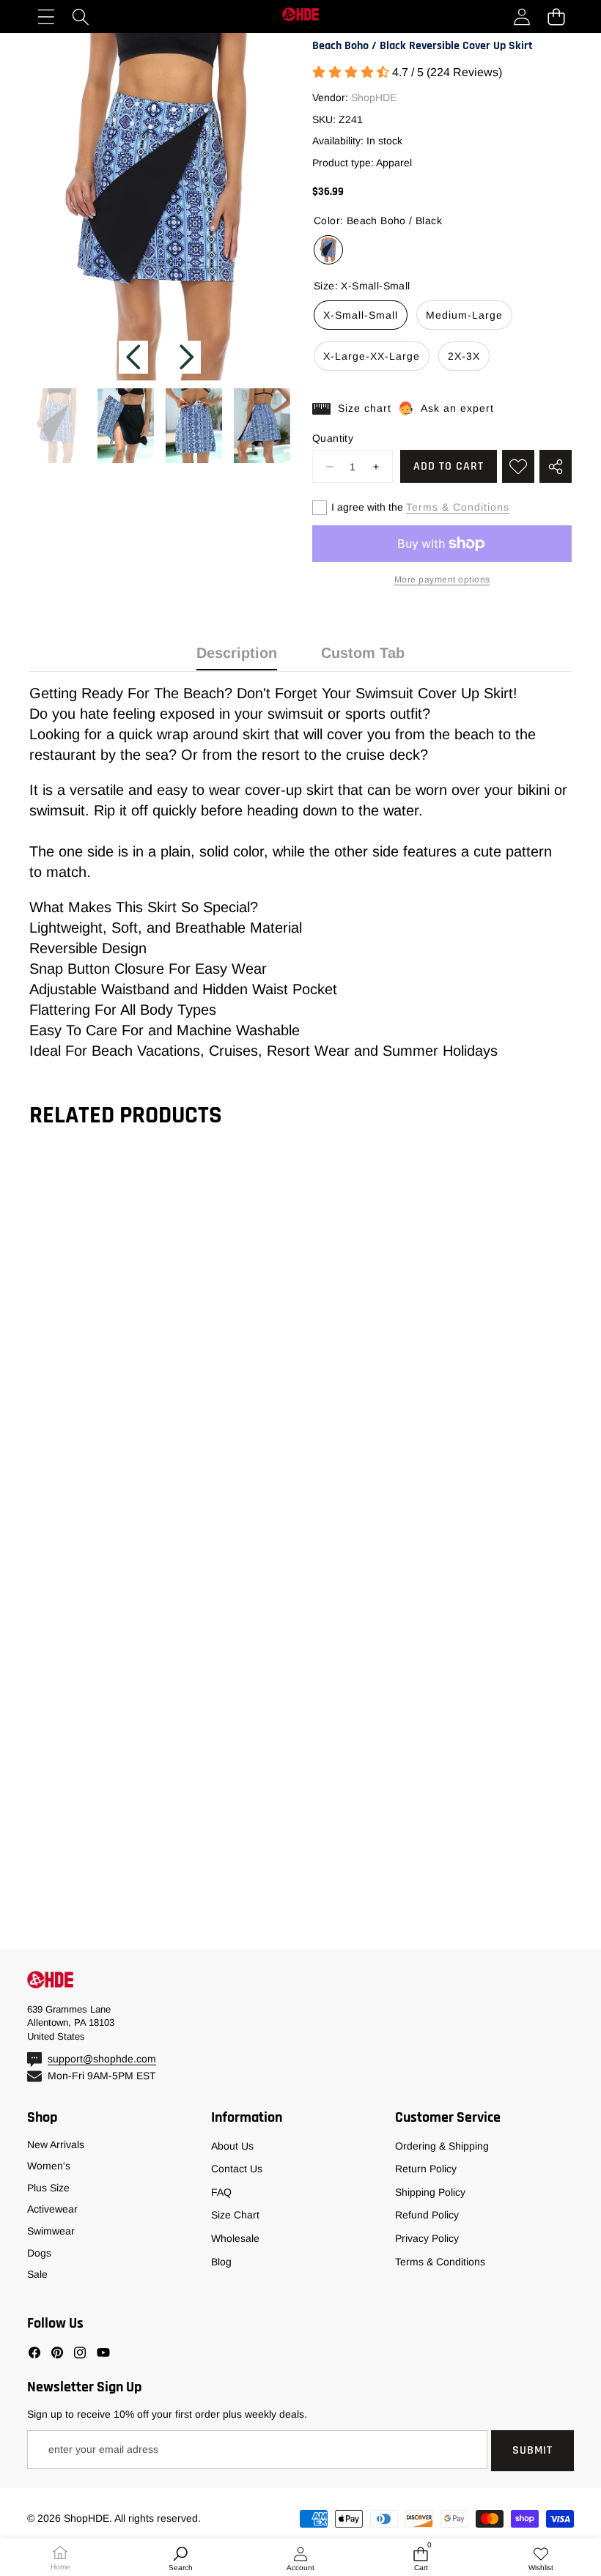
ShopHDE (374, 97)
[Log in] (521, 16)
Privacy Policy (427, 2238)
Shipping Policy (430, 2192)
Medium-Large (464, 315)
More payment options (442, 580)
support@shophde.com (102, 2059)
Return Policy (426, 2169)
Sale (37, 2274)
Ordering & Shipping (442, 2146)
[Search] (80, 16)
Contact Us (237, 2169)
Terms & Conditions (458, 507)
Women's (49, 2166)
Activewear (52, 2209)
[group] (58, 426)
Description (237, 653)
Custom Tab (363, 653)
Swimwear (51, 2231)
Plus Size (48, 2188)
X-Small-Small (361, 315)
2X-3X (464, 356)
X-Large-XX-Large (372, 356)
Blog (221, 2262)
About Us (232, 2146)
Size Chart (235, 2215)
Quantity (333, 438)
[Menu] (46, 16)
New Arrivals (56, 2144)
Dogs (39, 2253)
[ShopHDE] (300, 16)
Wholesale (235, 2238)
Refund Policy (427, 2215)
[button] (556, 16)
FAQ (221, 2192)
